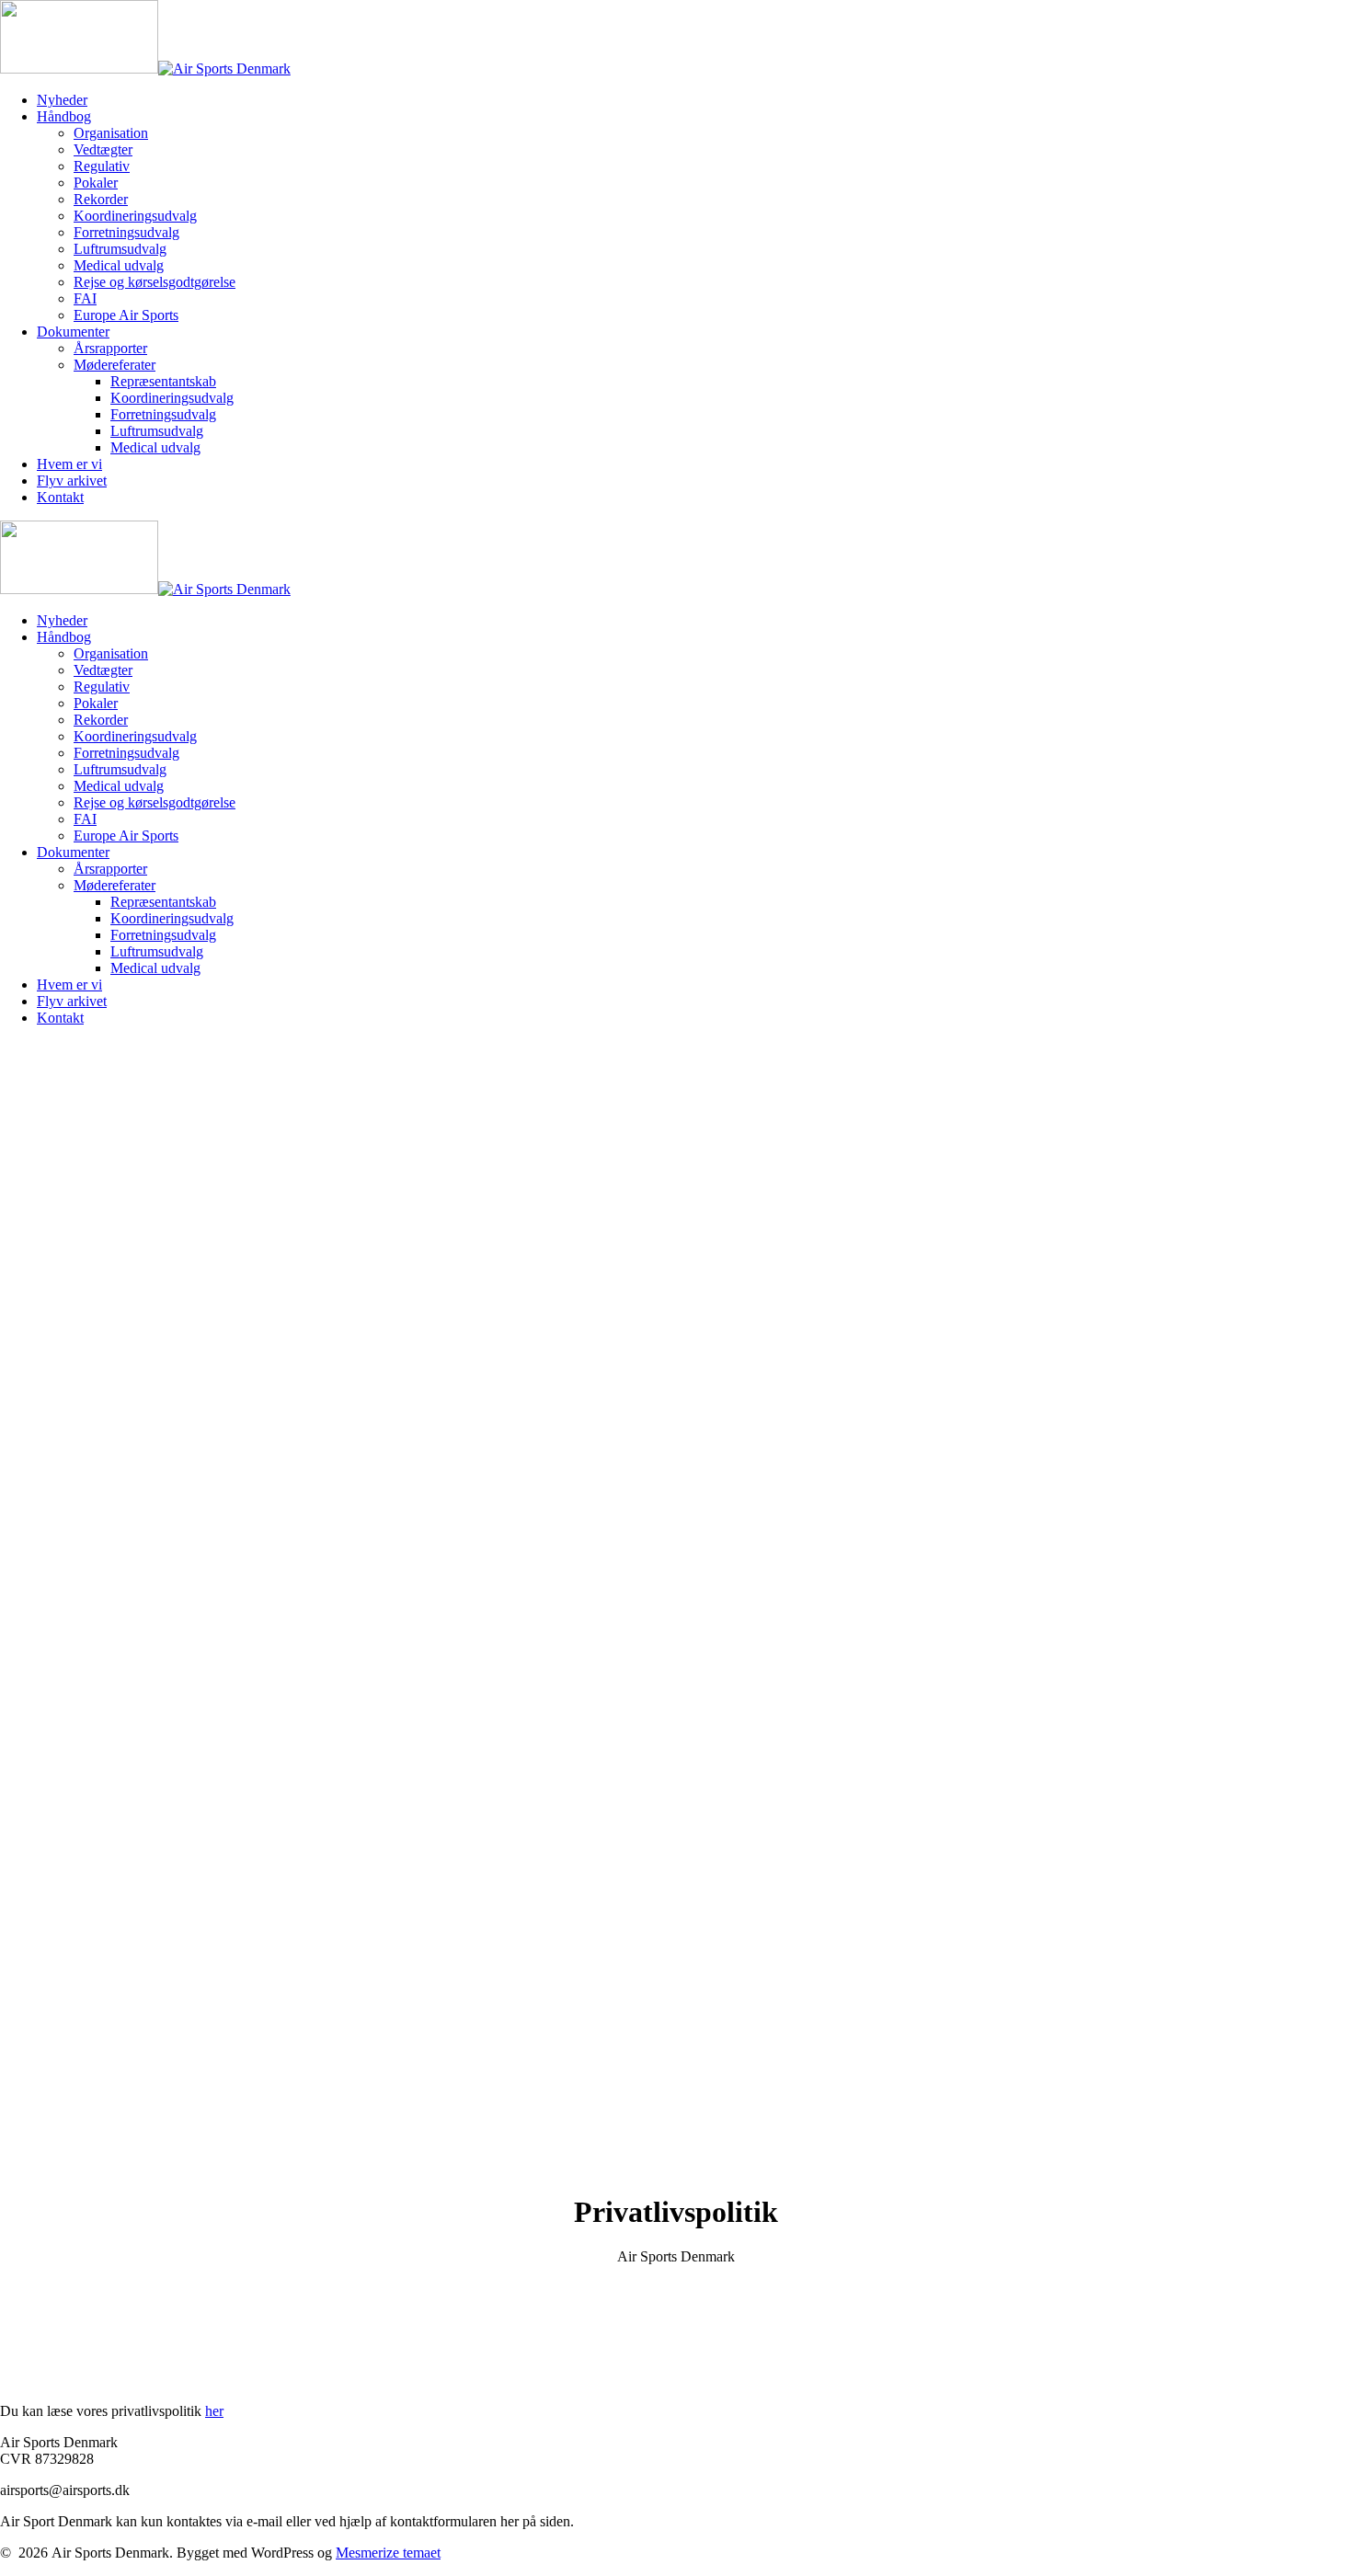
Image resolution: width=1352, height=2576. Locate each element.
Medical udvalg (119, 265)
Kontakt (60, 497)
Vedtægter (103, 149)
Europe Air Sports (126, 315)
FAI (85, 298)
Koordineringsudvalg (135, 216)
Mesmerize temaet (388, 2553)
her (214, 2411)
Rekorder (101, 199)
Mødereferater (115, 365)
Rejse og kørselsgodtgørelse (155, 282)
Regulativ (102, 166)
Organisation (111, 133)
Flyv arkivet (72, 481)
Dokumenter (73, 332)
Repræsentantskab (163, 381)
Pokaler (96, 183)
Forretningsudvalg (126, 232)
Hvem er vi (69, 464)
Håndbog (64, 116)
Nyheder (62, 100)
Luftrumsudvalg (120, 249)
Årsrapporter (110, 348)
